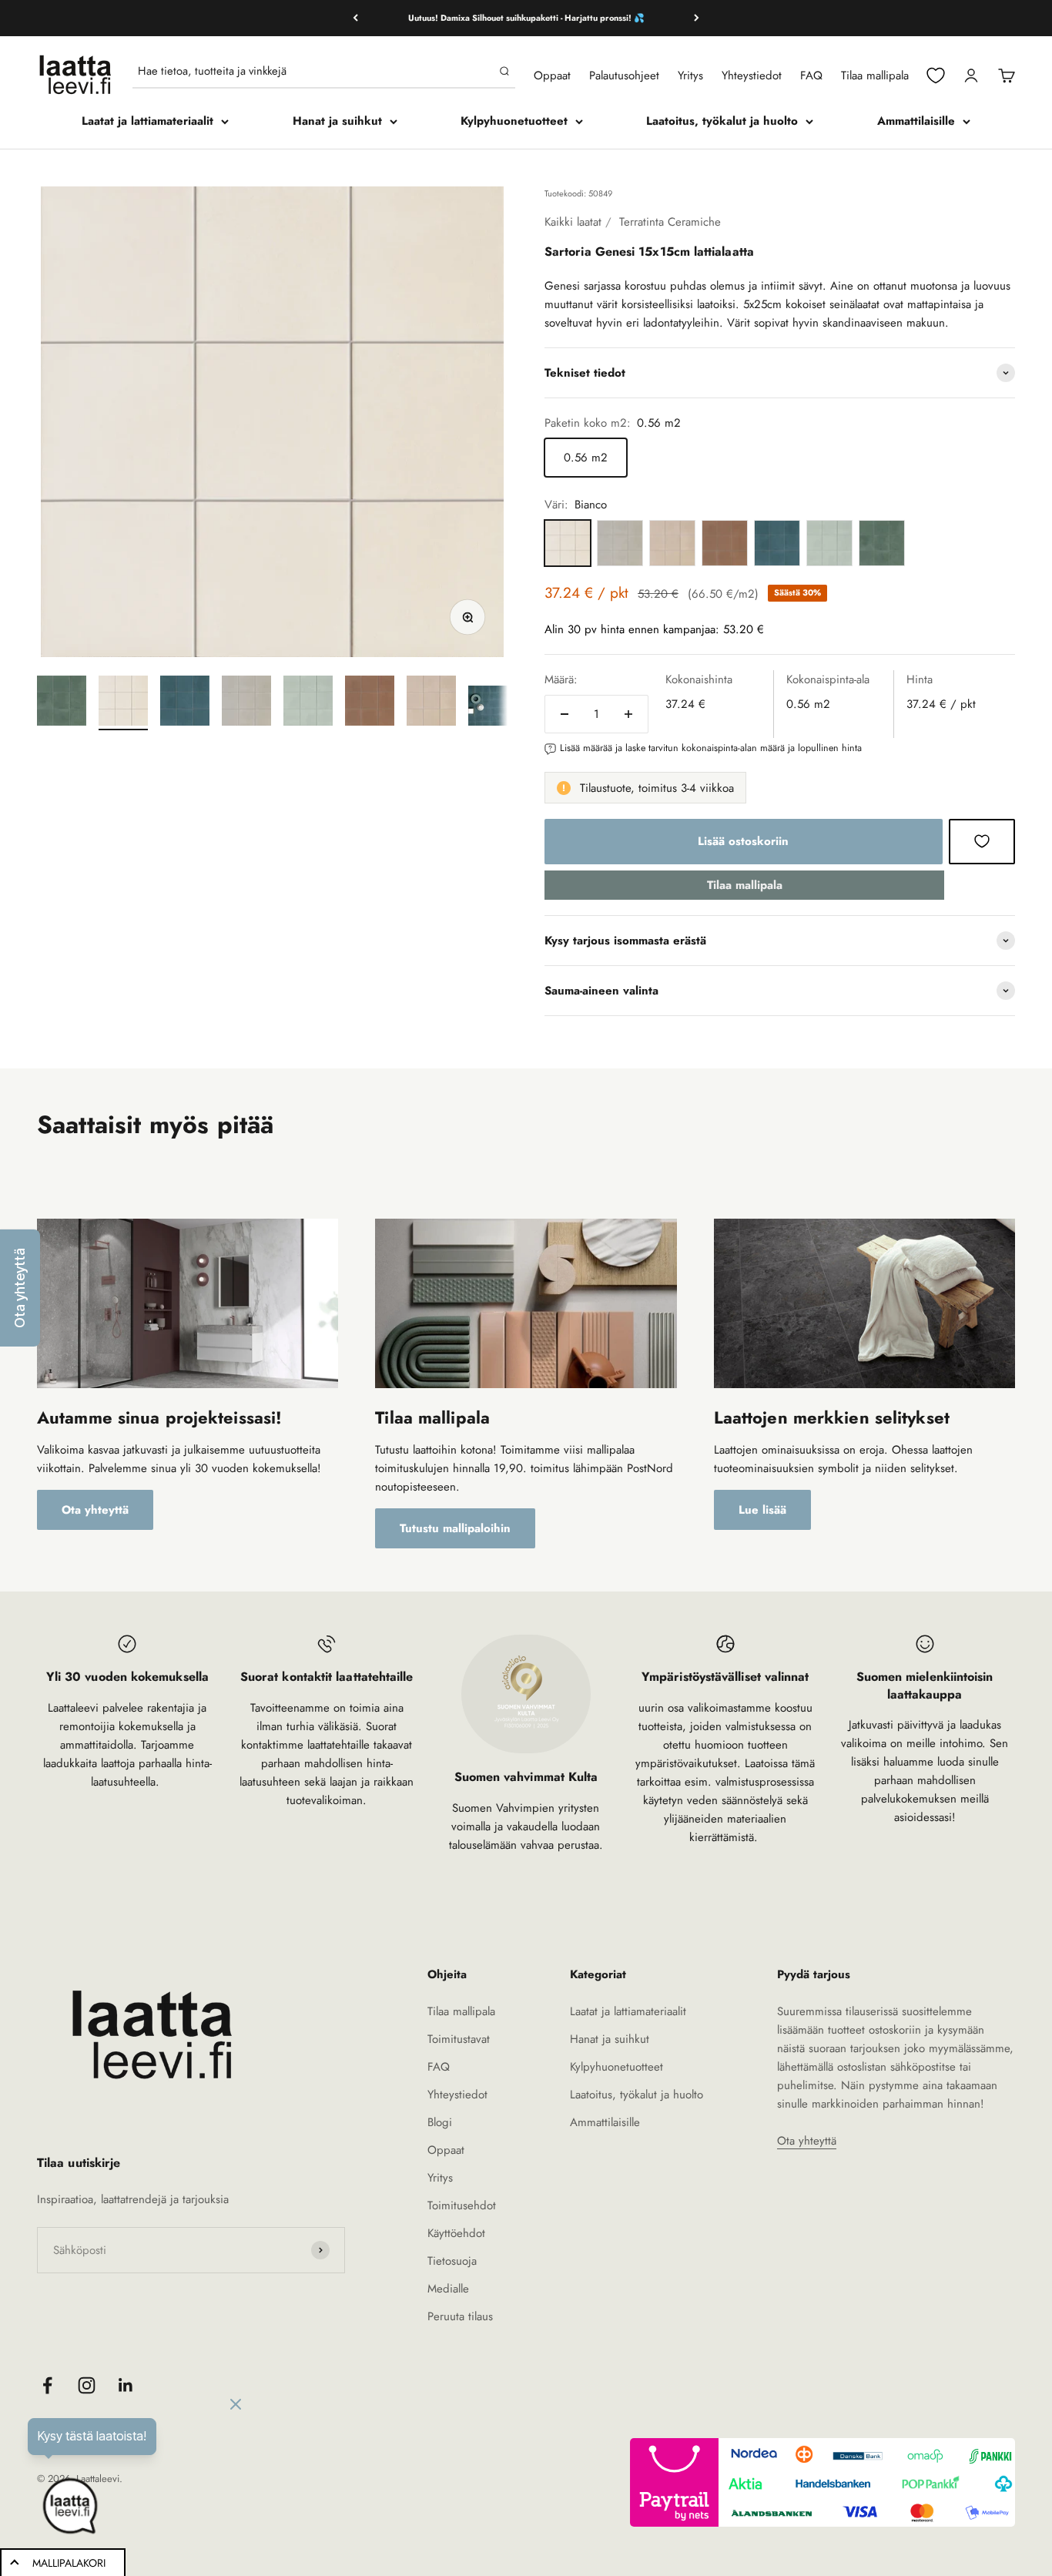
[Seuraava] (697, 18)
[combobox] (315, 71)
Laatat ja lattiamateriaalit (147, 121)
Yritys (690, 75)
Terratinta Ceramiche (670, 222)
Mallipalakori (69, 2563)
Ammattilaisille (916, 121)
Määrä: (561, 679)
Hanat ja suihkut (337, 121)
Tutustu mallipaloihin (455, 1528)
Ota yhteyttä (95, 1510)
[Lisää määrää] (628, 714)
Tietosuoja (452, 2261)
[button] (20, 1288)
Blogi (440, 2122)
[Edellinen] (355, 18)
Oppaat (552, 75)
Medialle (448, 2289)
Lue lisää (762, 1510)
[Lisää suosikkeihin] (982, 841)
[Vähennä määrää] (565, 714)
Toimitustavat (459, 2039)
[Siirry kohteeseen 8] (493, 708)
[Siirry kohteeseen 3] (185, 703)
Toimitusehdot (462, 2205)
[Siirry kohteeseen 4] (246, 703)
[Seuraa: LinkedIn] (126, 2385)
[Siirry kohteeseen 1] (62, 703)
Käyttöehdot (456, 2233)
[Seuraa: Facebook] (47, 2385)
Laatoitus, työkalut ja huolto (722, 121)
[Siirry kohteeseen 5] (308, 703)
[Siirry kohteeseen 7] (431, 703)
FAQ (811, 75)
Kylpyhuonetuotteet (514, 121)
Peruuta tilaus (460, 2316)
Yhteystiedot (752, 75)
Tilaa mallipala (875, 75)
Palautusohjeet (624, 75)
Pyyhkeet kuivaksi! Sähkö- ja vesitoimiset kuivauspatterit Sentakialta (526, 20)
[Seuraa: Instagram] (87, 2385)
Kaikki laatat (573, 222)
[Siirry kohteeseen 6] (370, 703)
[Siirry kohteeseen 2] (123, 703)
